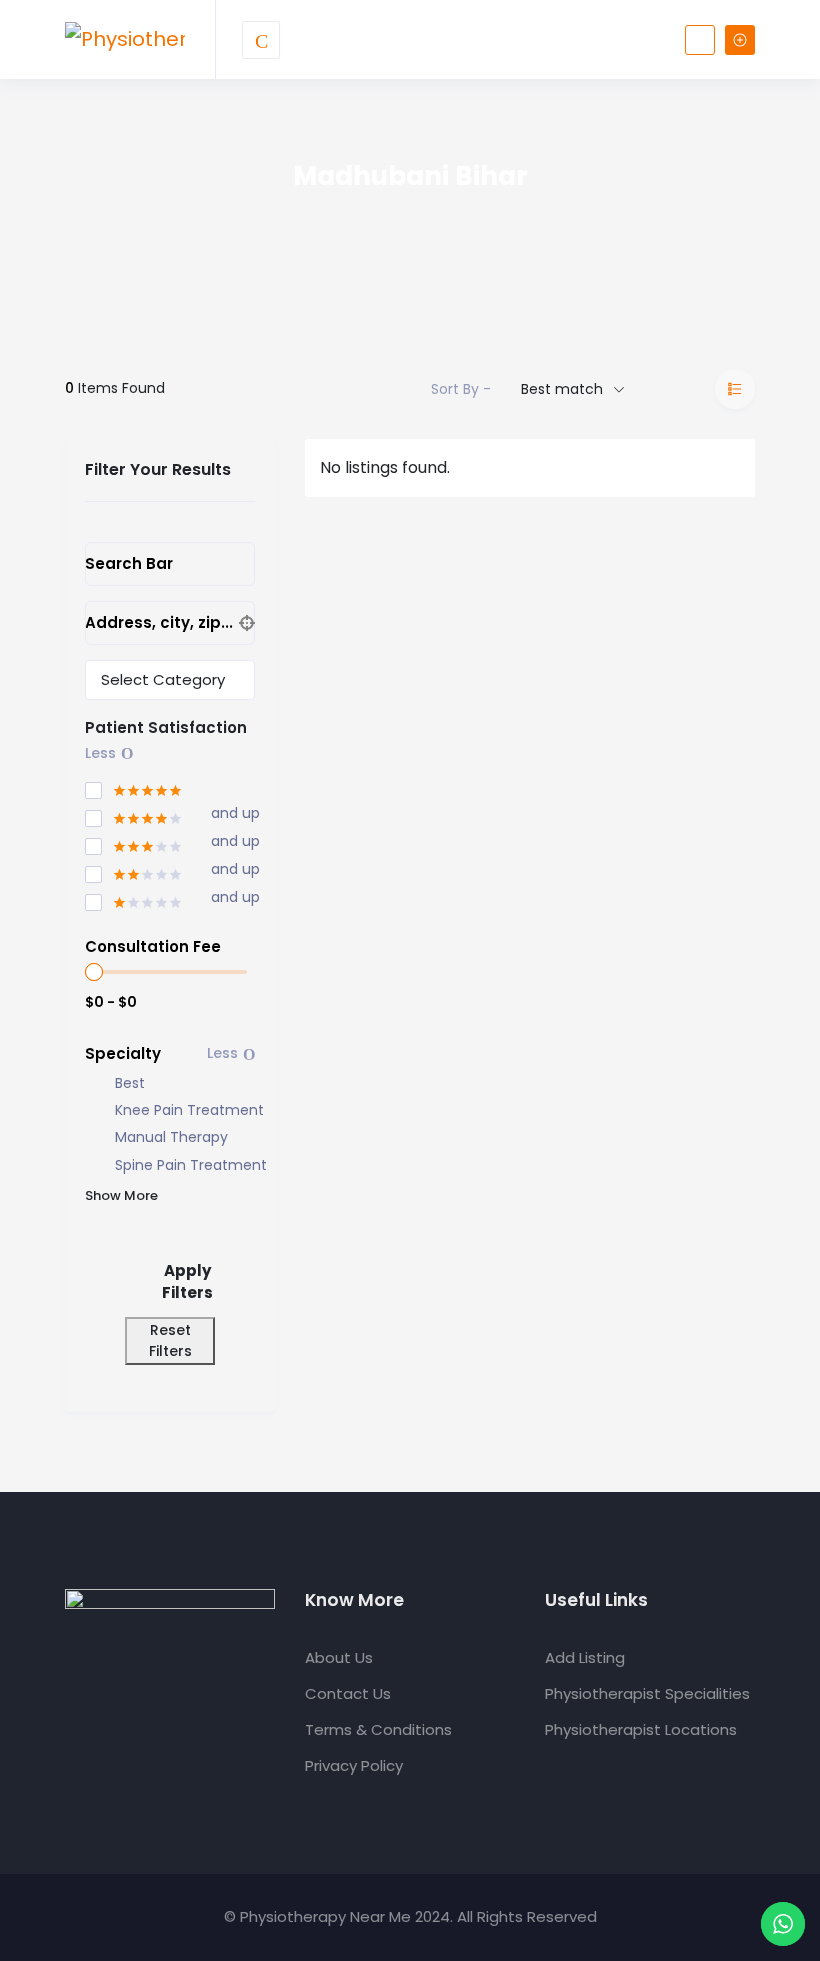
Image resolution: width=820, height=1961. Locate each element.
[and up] (134, 815)
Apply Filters (187, 1282)
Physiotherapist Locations (641, 1729)
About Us (339, 1657)
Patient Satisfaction (166, 727)
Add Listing (585, 1657)
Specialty (123, 1053)
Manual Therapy (171, 1137)
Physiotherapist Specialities (647, 1693)
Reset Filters (170, 1340)
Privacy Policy (354, 1765)
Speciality (118, 680)
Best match (562, 389)
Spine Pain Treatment (191, 1165)
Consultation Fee (153, 946)
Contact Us (348, 1693)
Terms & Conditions (378, 1729)
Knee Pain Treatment (189, 1110)
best (130, 1083)
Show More (121, 1195)
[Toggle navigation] (261, 40)
